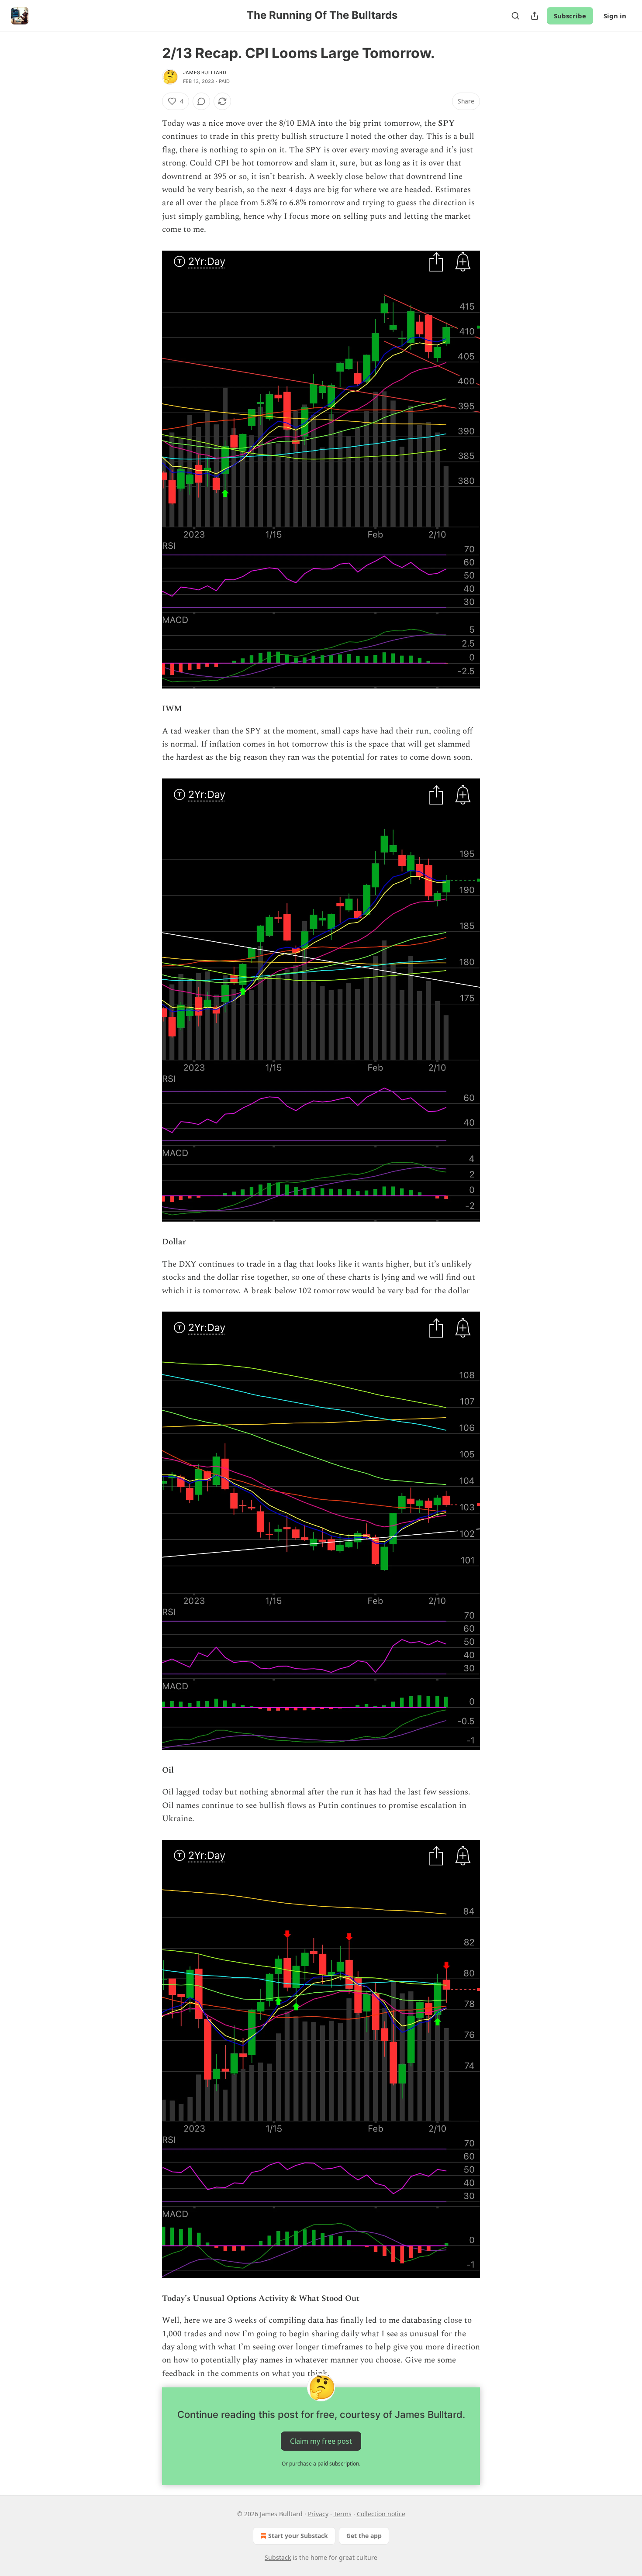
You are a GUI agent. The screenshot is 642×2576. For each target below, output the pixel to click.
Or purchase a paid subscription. (321, 2464)
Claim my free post (321, 2441)
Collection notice (381, 2514)
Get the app (364, 2536)
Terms (343, 2514)
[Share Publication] (535, 16)
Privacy (318, 2514)
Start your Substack (298, 2536)
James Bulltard (205, 72)
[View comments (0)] (201, 101)
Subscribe (570, 16)
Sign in (615, 16)
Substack (278, 2557)
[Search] (515, 16)
